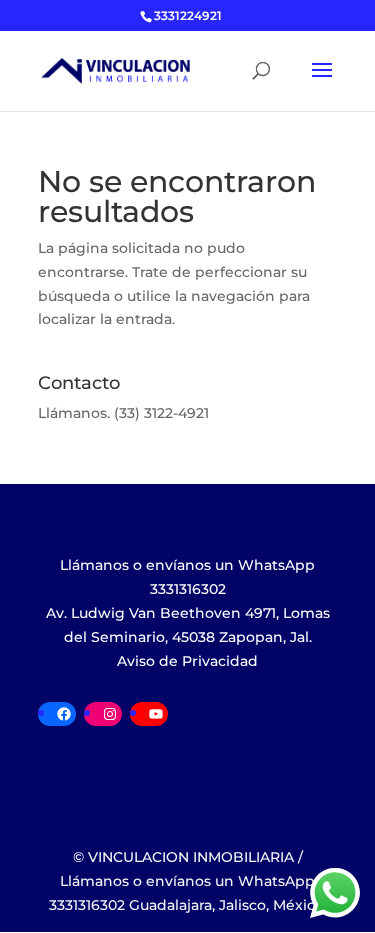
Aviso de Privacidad (187, 661)
